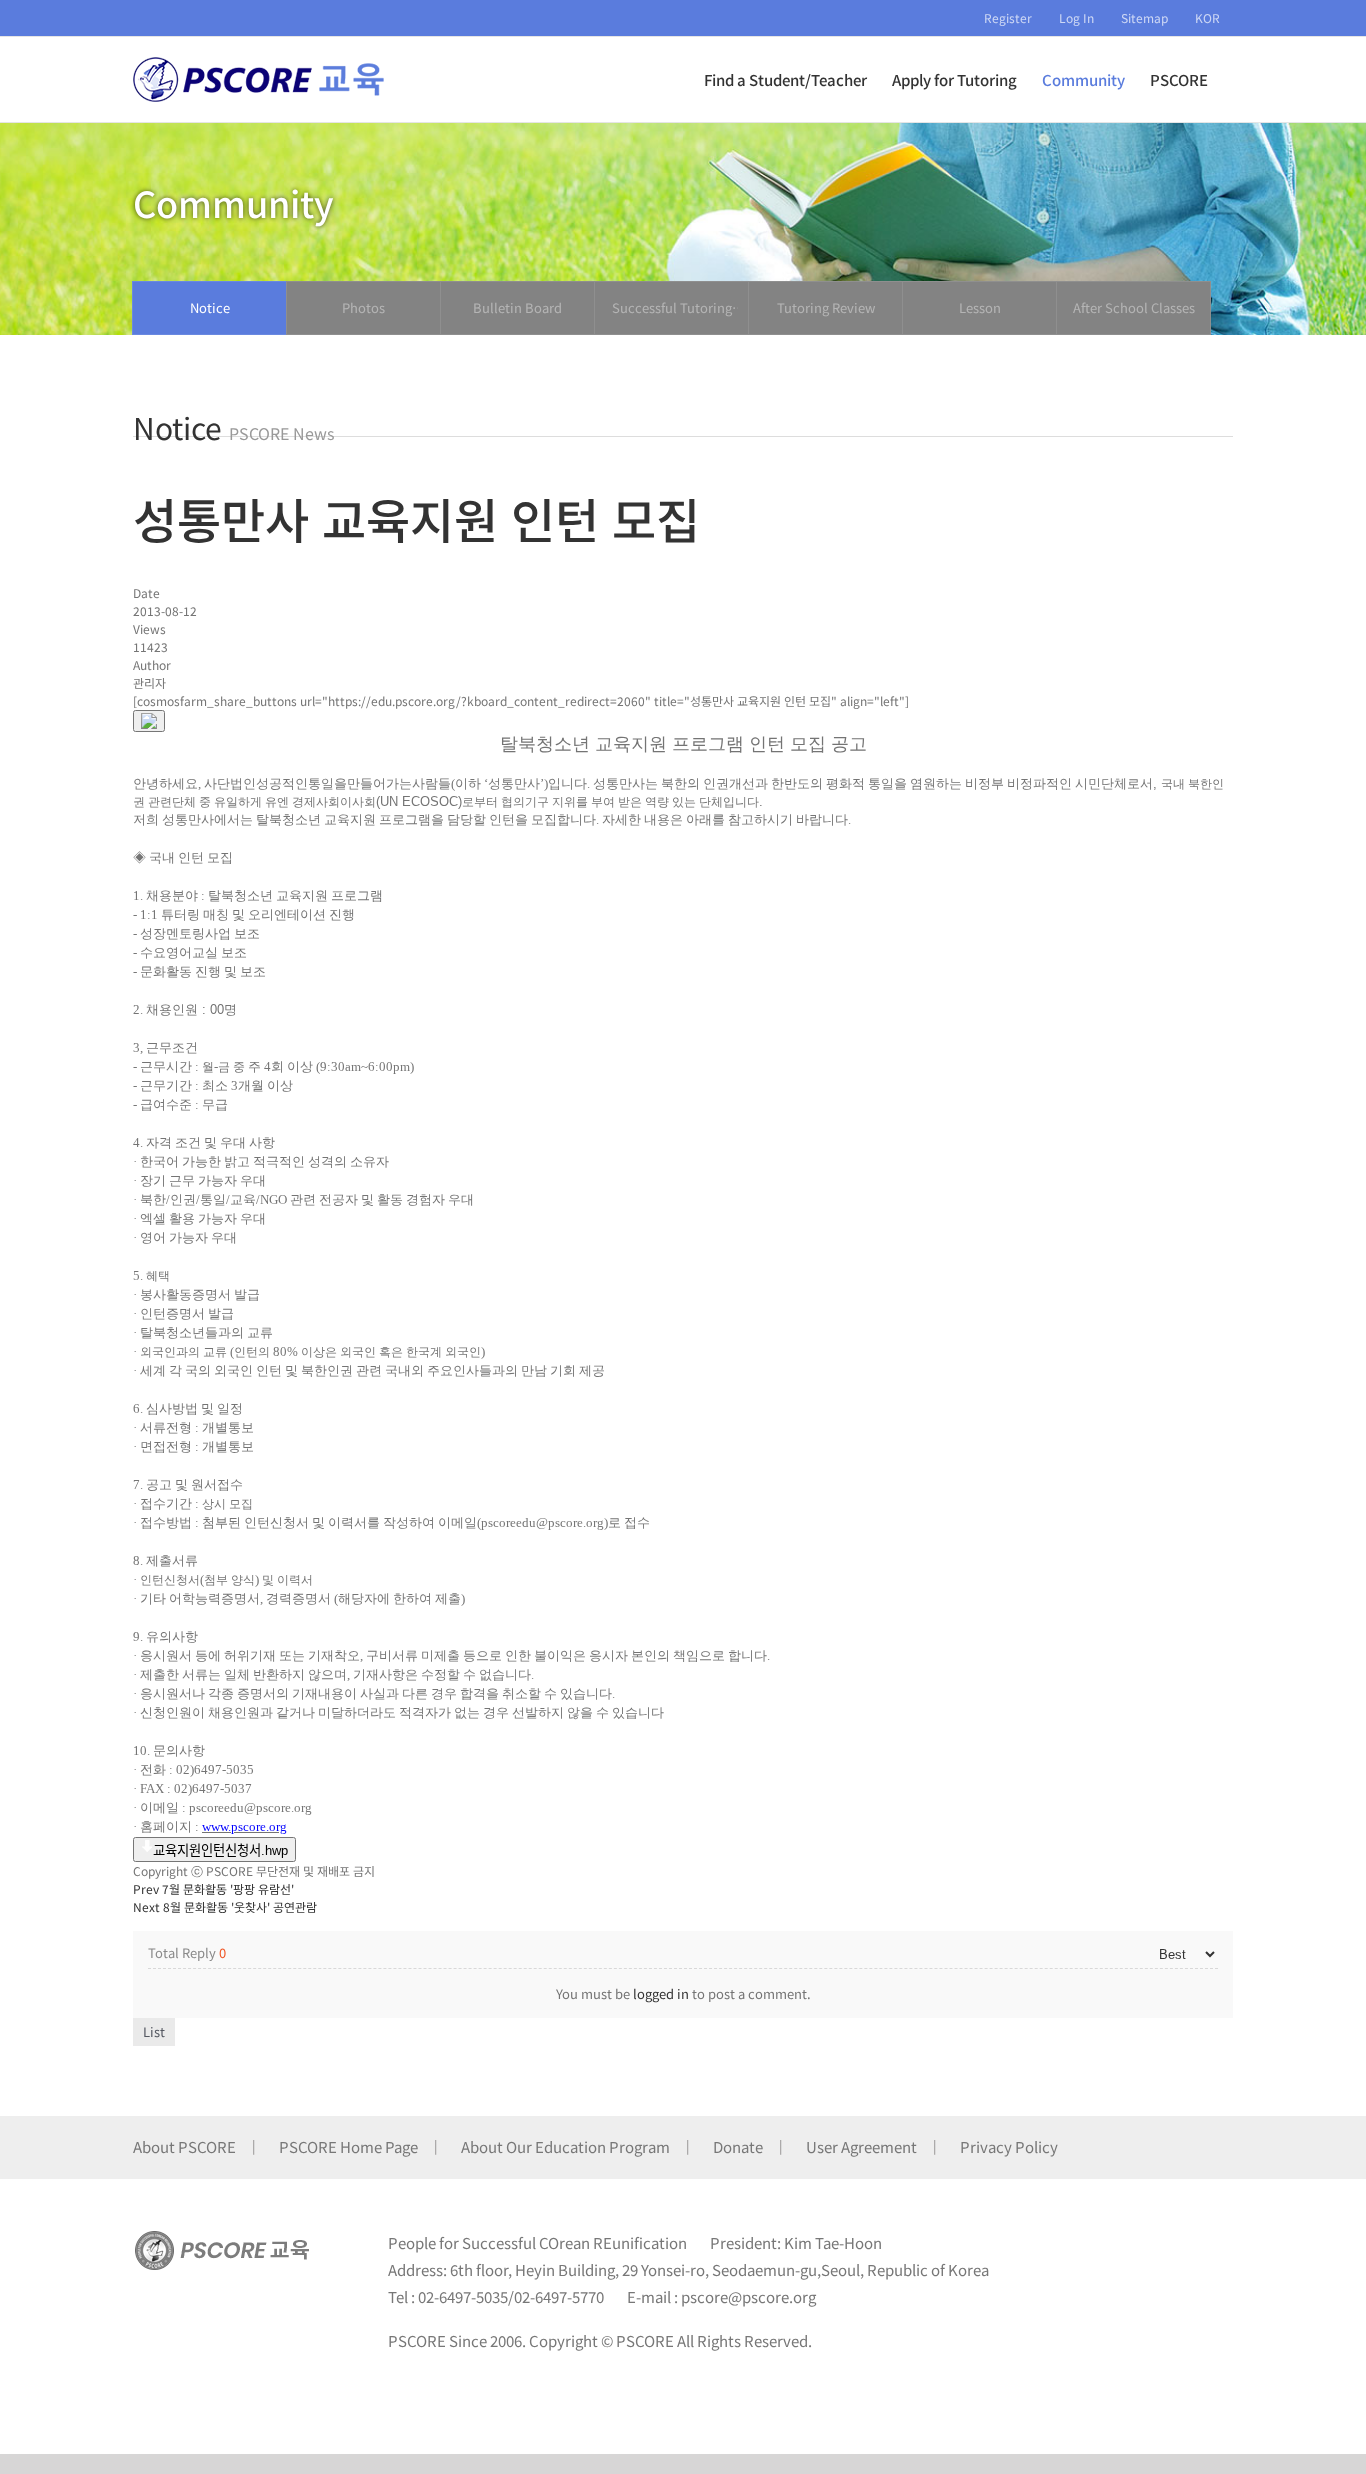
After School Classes (1134, 307)
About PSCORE (184, 2146)
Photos (363, 307)
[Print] (149, 721)
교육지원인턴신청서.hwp (220, 1850)
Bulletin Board (517, 307)
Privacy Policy (1009, 2146)
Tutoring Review (826, 307)
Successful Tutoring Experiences (672, 308)
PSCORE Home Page (348, 2146)
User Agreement (861, 2146)
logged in (661, 1993)
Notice (210, 307)
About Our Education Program (565, 2146)
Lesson (980, 307)
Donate (738, 2146)
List (154, 2031)
